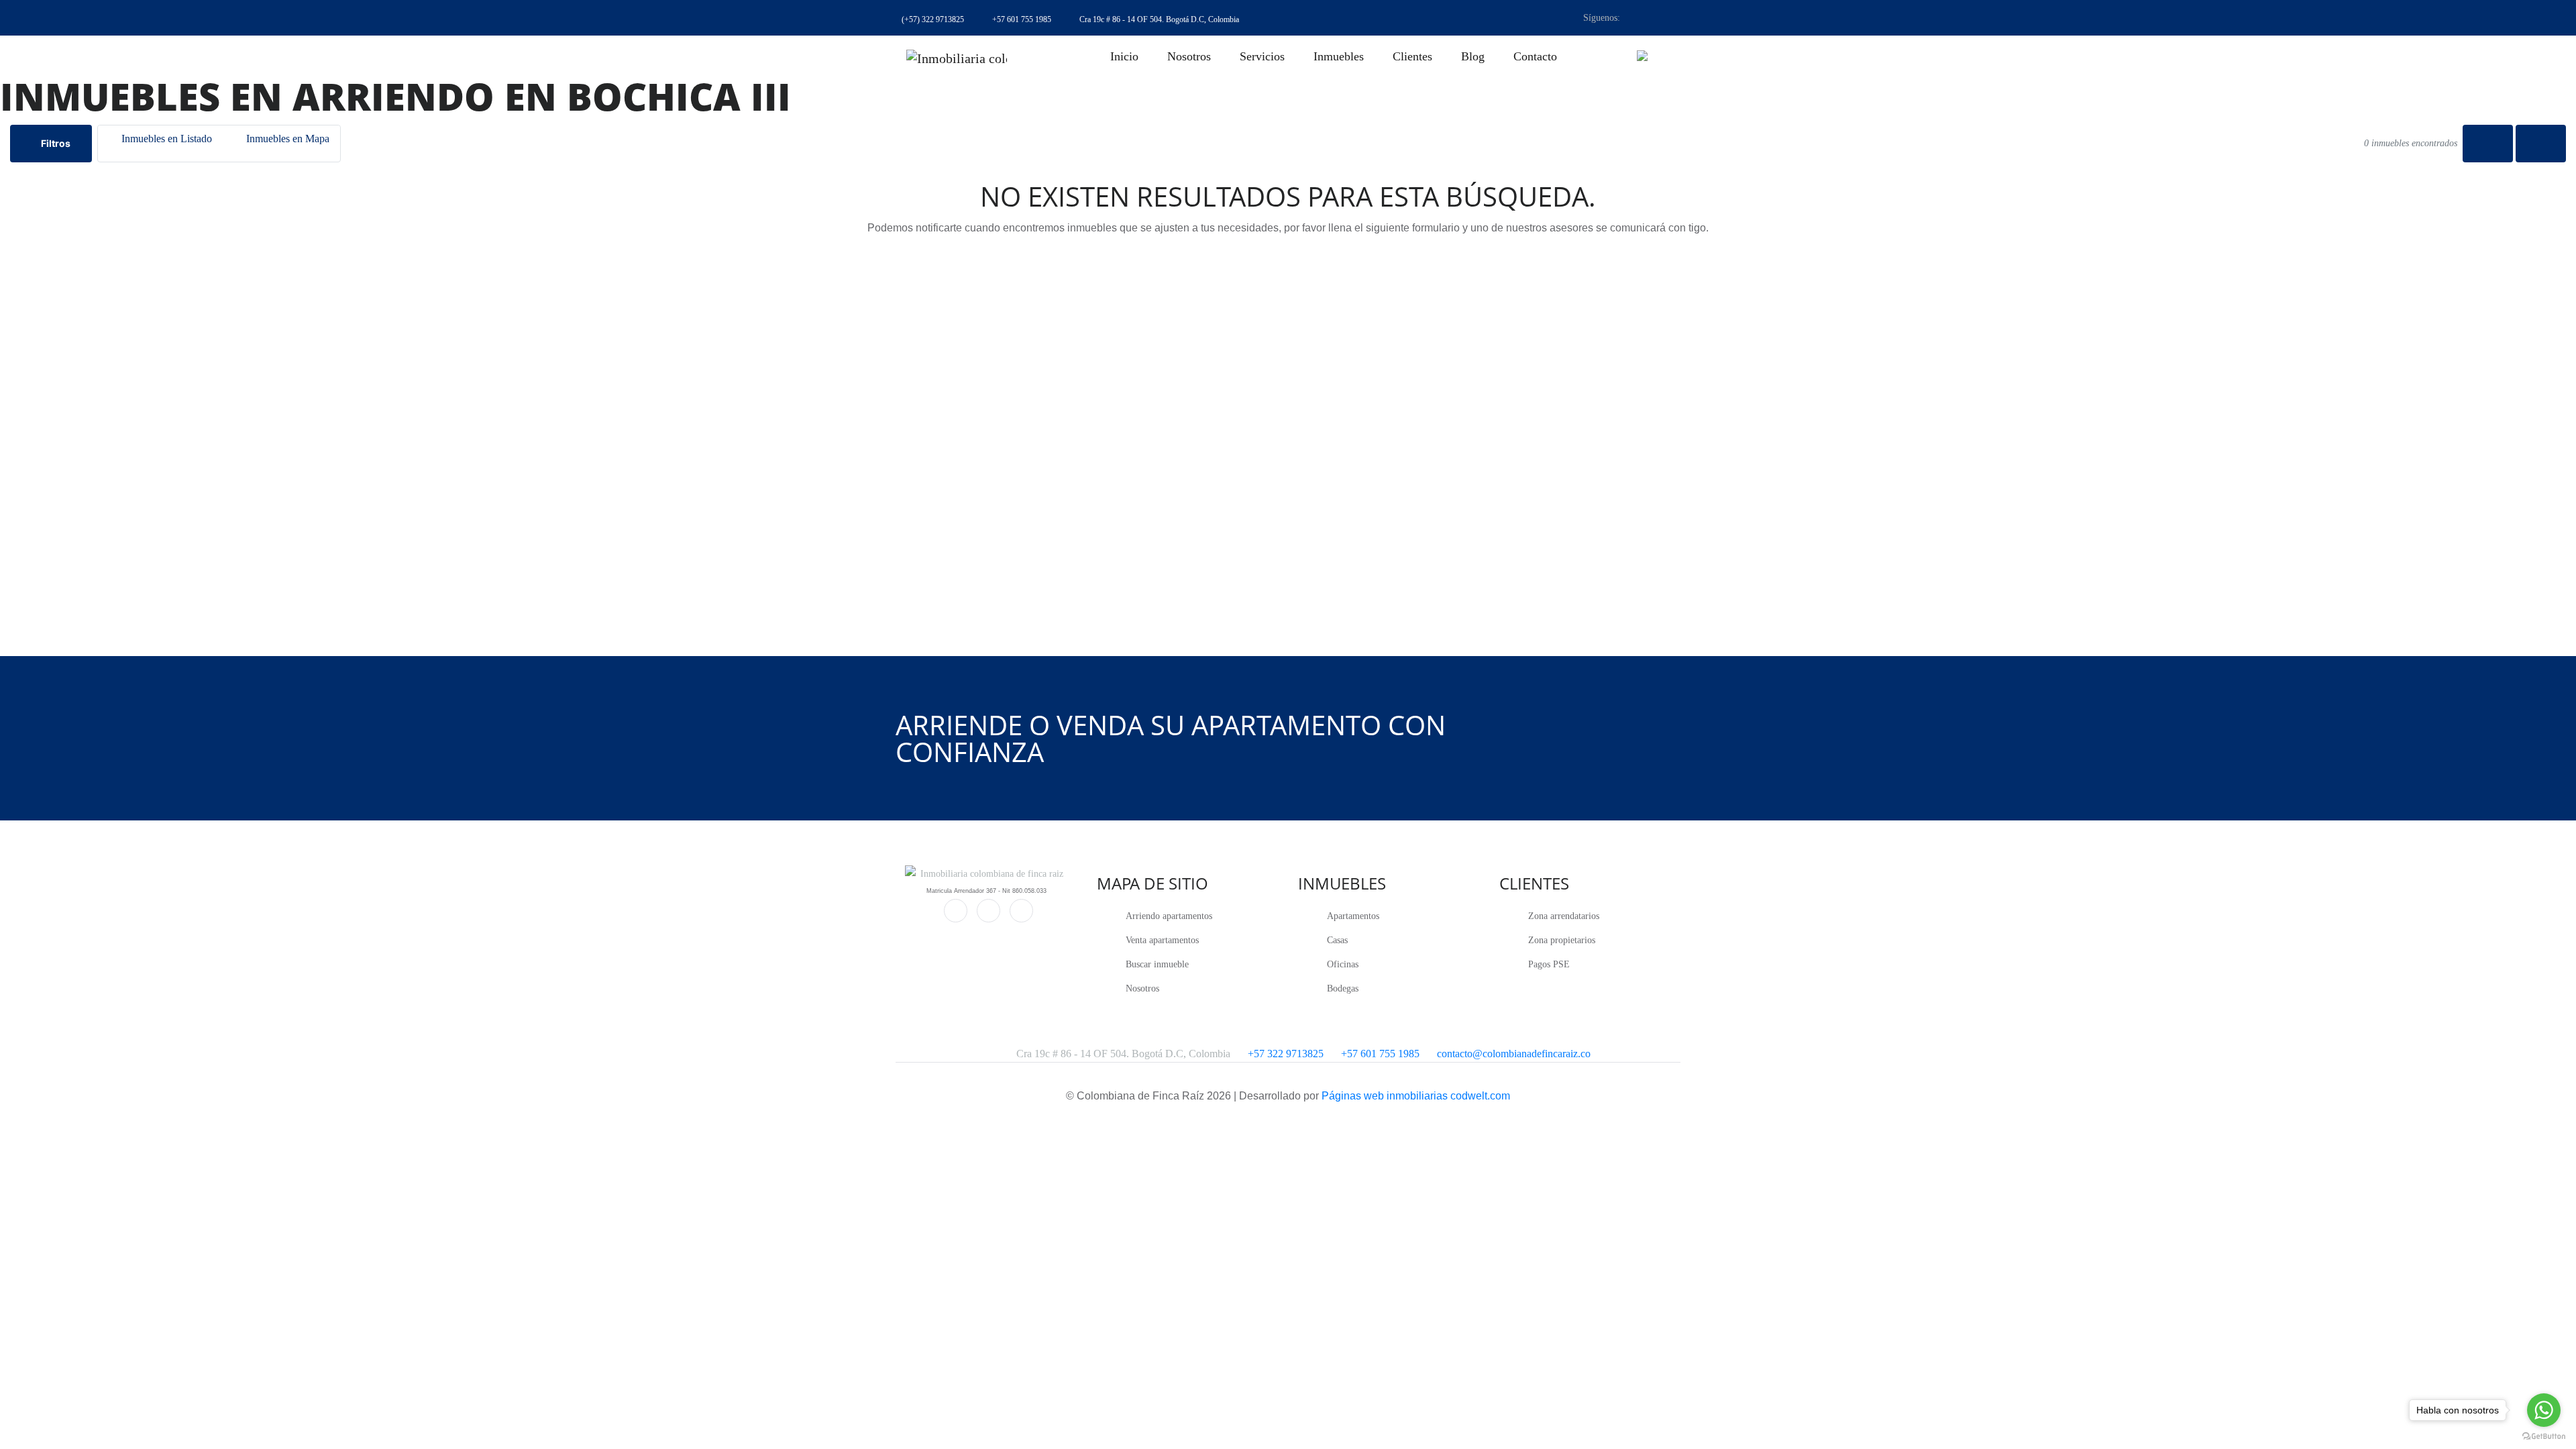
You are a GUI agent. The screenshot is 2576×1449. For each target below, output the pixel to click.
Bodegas (1343, 988)
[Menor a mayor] (2488, 144)
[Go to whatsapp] (2544, 1410)
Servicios (1262, 56)
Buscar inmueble (1157, 964)
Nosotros (1189, 56)
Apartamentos (1353, 916)
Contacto (1535, 56)
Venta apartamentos (1162, 940)
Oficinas (1343, 964)
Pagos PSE (1549, 964)
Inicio (1124, 56)
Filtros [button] (55, 143)
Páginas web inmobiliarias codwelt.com (1416, 1096)
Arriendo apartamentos (1169, 916)
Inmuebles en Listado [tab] (165, 139)
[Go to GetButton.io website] (2544, 1436)
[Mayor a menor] (2541, 144)
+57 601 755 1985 (1380, 1054)
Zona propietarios (1562, 940)
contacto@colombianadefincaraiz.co (1514, 1054)
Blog (1473, 56)
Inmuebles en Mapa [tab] (286, 139)
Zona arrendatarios (1564, 916)
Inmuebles (1339, 56)
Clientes (1412, 56)
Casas (1337, 940)
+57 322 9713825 (1286, 1054)
